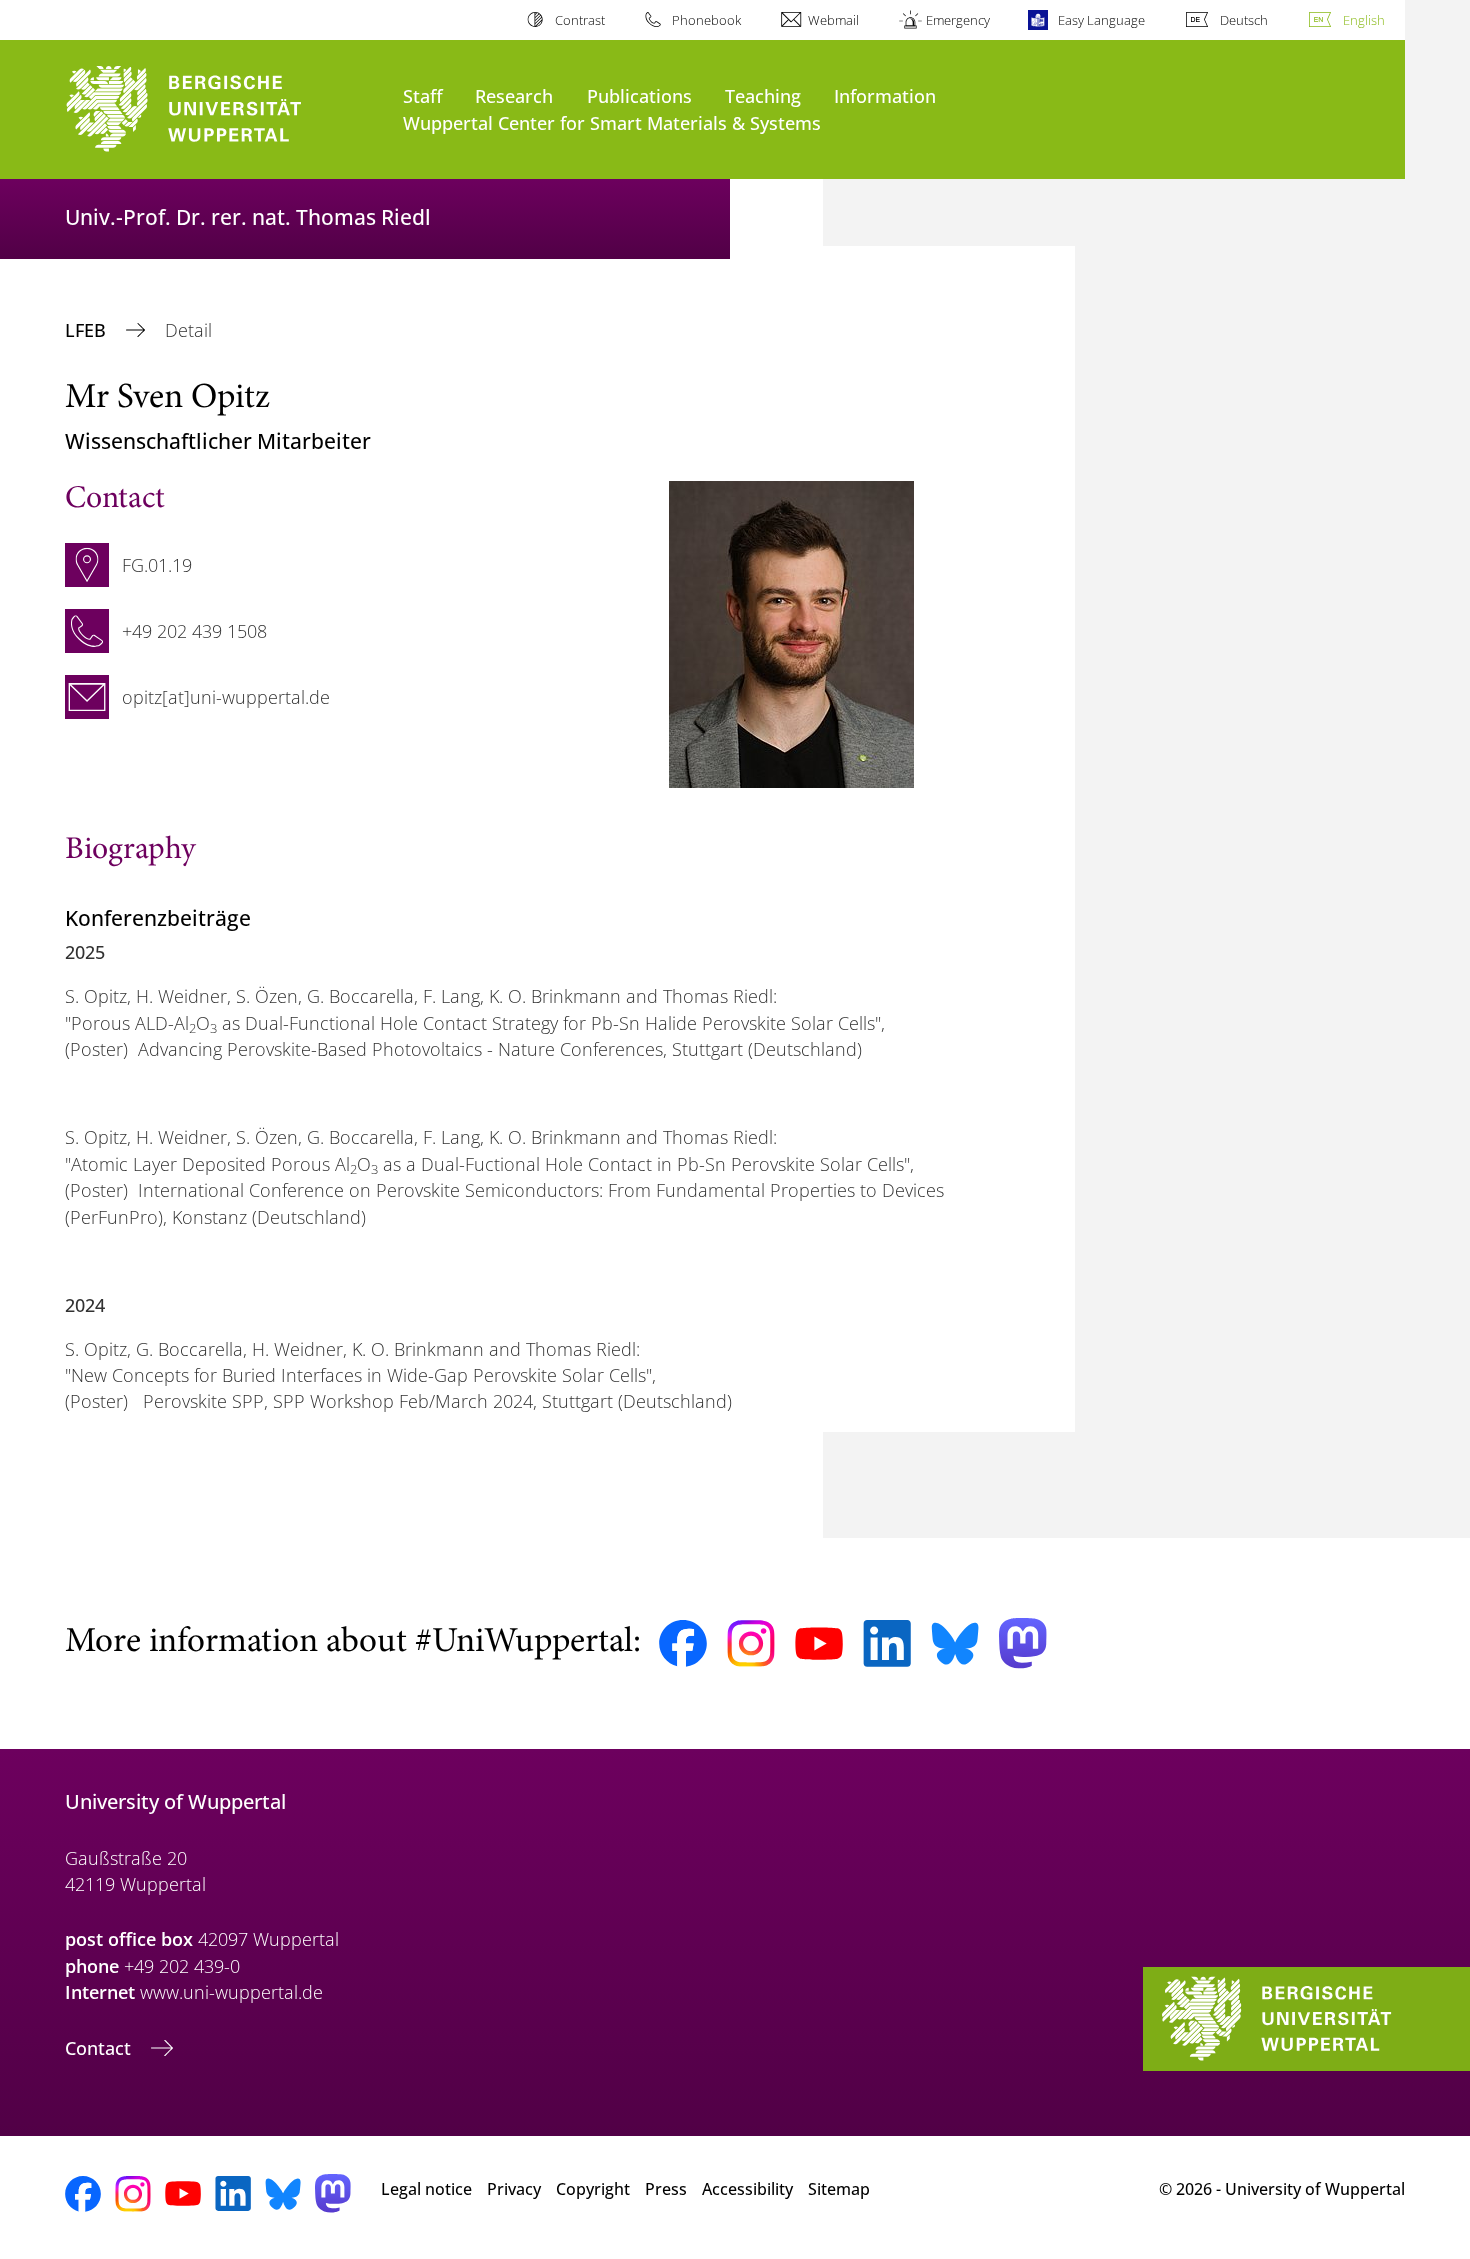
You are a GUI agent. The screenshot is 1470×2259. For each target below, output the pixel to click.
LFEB (88, 330)
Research (514, 95)
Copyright (593, 2189)
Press (666, 2189)
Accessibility (747, 2189)
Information (885, 95)
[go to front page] (224, 109)
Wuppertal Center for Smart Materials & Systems (612, 122)
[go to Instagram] (751, 1644)
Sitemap (839, 2189)
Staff (423, 95)
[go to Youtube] (819, 1644)
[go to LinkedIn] (887, 1643)
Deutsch (1244, 20)
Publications (639, 95)
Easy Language (1101, 20)
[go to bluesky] (955, 1643)
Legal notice (426, 2189)
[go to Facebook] (683, 1644)
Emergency (958, 20)
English (1364, 20)
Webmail (833, 20)
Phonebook (706, 20)
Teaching (763, 95)
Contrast (579, 20)
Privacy (514, 2189)
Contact (100, 2048)
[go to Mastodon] (1023, 1643)
